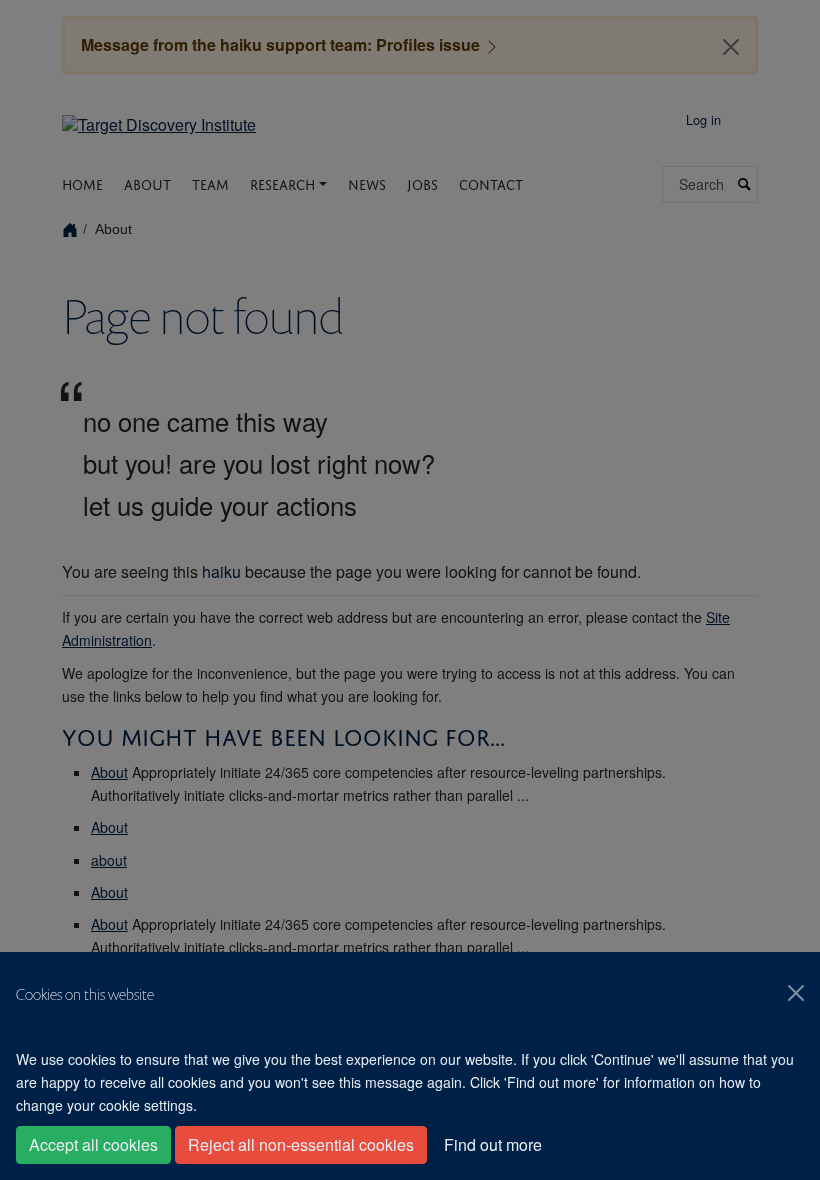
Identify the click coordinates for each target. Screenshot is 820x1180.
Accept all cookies (93, 1144)
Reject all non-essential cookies (301, 1144)
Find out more (493, 1144)
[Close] (796, 993)
